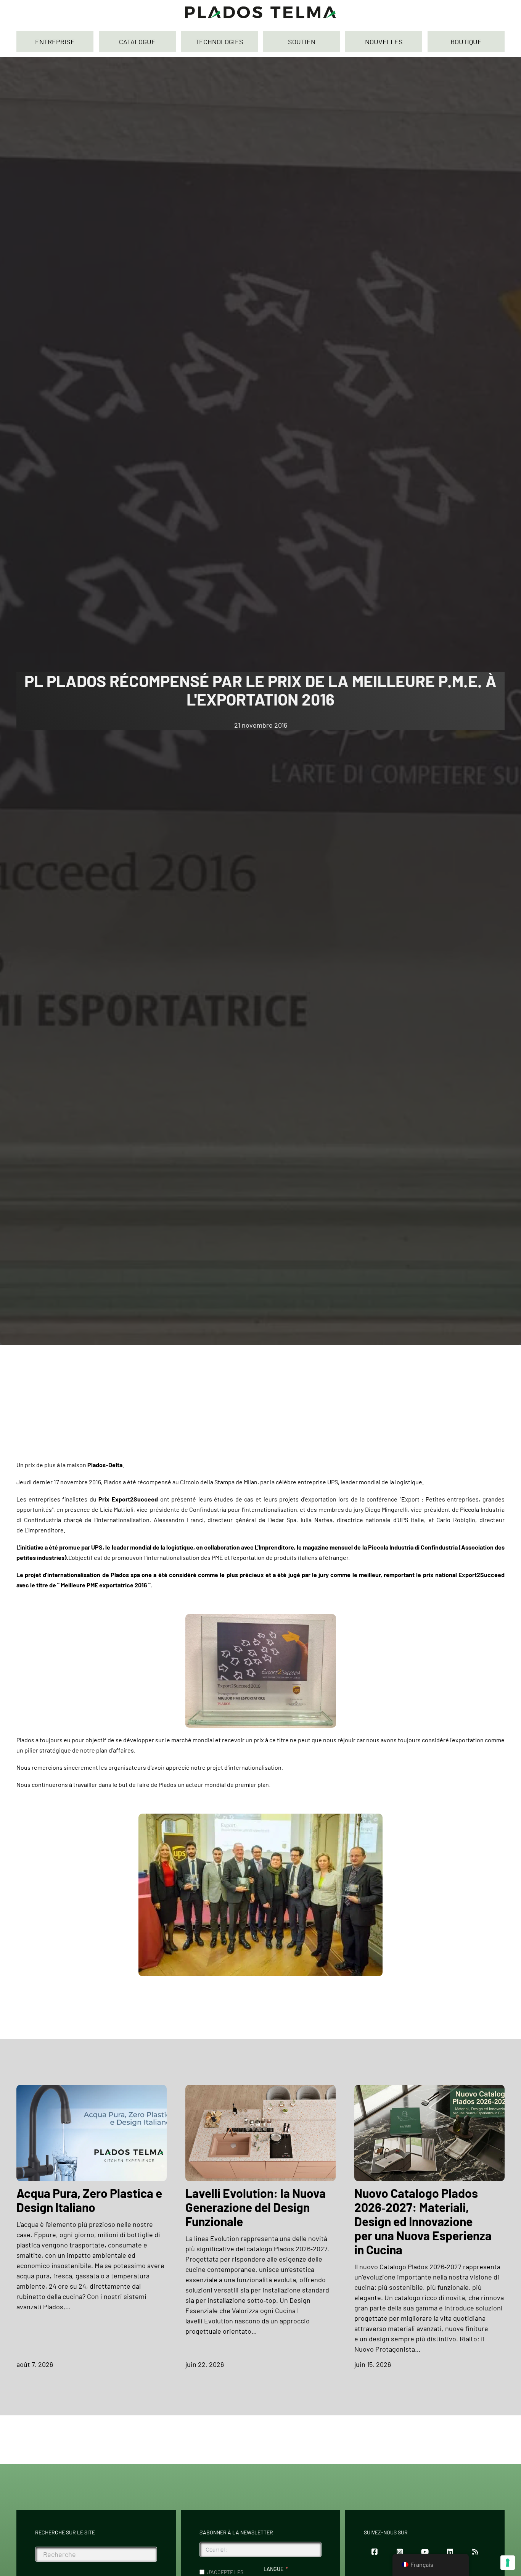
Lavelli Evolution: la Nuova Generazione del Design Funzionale (256, 2207)
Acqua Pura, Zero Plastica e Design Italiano (89, 2200)
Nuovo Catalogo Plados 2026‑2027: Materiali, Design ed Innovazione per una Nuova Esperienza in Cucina (423, 2221)
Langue (273, 2569)
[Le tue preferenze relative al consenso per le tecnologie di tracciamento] (508, 2563)
